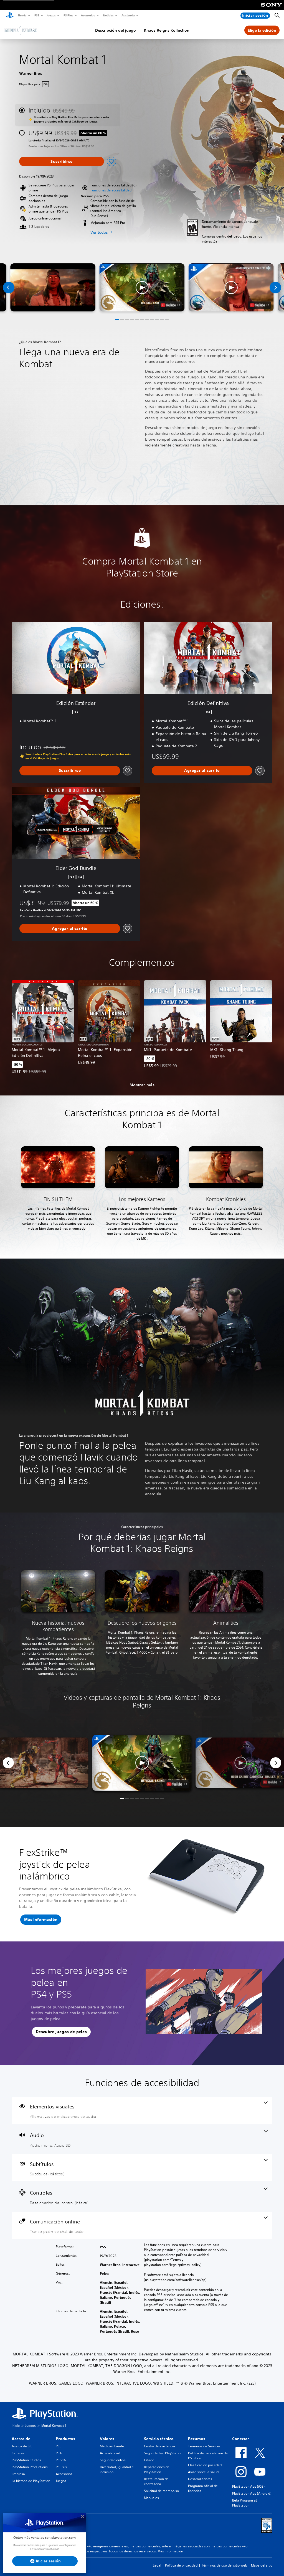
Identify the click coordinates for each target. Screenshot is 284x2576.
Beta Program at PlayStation (244, 2503)
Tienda (22, 15)
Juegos (51, 15)
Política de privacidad (181, 2565)
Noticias (108, 15)
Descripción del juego (116, 30)
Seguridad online (113, 2460)
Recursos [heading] (197, 2439)
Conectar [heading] (241, 2439)
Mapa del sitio (262, 2565)
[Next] (275, 288)
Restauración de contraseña (156, 2481)
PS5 (36, 15)
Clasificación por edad (205, 2465)
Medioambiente (112, 2446)
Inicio (16, 2426)
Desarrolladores (200, 2479)
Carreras (18, 2453)
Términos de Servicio (204, 2446)
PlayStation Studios (26, 2460)
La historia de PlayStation (31, 2481)
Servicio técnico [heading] (159, 2439)
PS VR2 (61, 2460)
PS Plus (68, 15)
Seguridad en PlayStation (163, 2453)
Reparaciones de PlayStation (157, 2469)
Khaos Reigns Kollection (167, 30)
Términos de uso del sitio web (224, 2565)
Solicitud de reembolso (161, 2491)
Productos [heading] (65, 2439)
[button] (111, 190)
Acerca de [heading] (21, 2439)
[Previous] (9, 288)
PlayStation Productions (30, 2467)
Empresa (18, 2474)
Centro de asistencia (159, 2446)
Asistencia (128, 15)
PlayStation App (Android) (252, 2493)
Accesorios (88, 15)
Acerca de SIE (22, 2446)
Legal (157, 2565)
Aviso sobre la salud (203, 2472)
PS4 (59, 2453)
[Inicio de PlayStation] (10, 16)
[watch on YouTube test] (170, 305)
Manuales (151, 2498)
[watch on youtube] (177, 1784)
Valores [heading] (107, 2439)
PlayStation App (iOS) (248, 2486)
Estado (149, 2460)
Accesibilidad (110, 2453)
